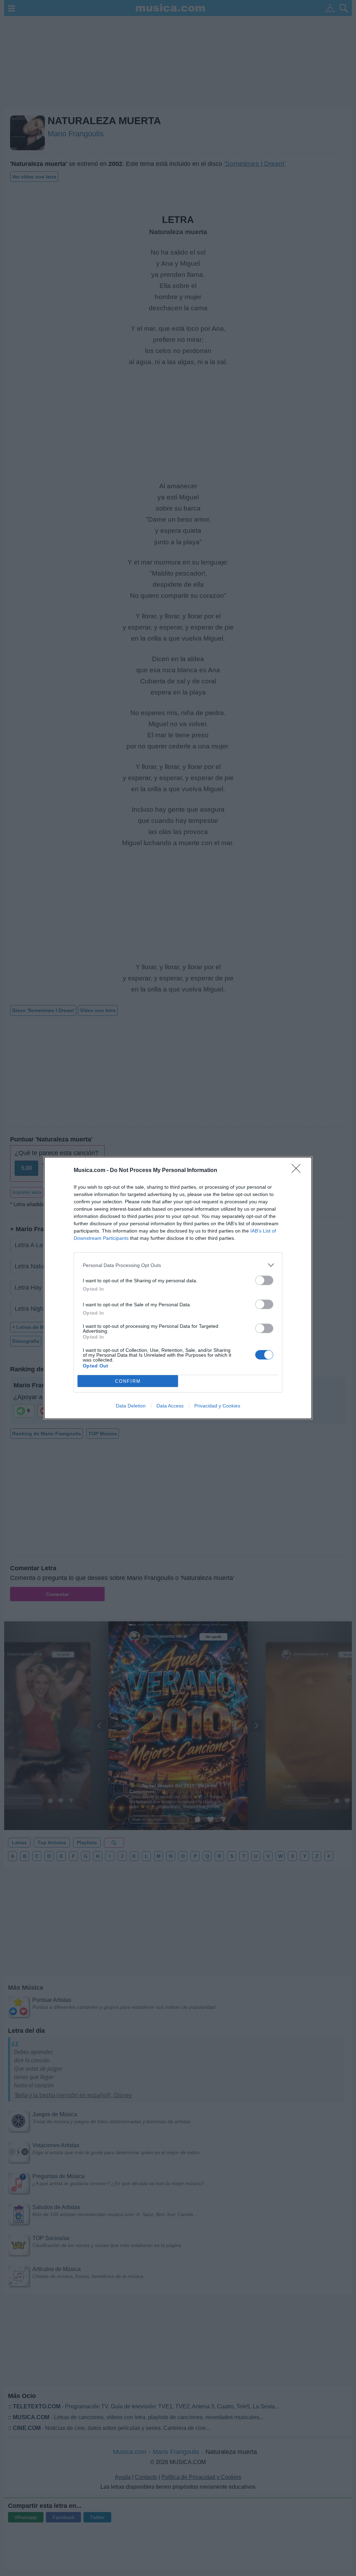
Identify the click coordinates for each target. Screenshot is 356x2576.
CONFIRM (128, 1381)
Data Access (170, 1406)
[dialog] (178, 1288)
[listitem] (178, 1265)
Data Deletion (131, 1406)
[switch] (264, 1280)
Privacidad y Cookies (217, 1406)
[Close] (298, 1171)
